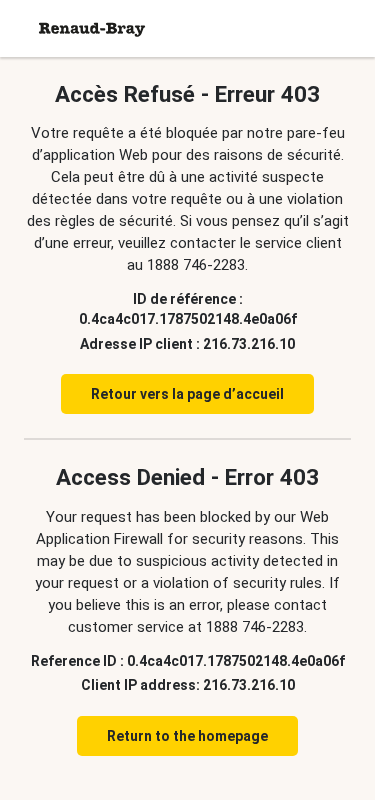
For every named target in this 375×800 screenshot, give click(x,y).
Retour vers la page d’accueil (187, 394)
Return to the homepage (187, 736)
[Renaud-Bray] (92, 28)
